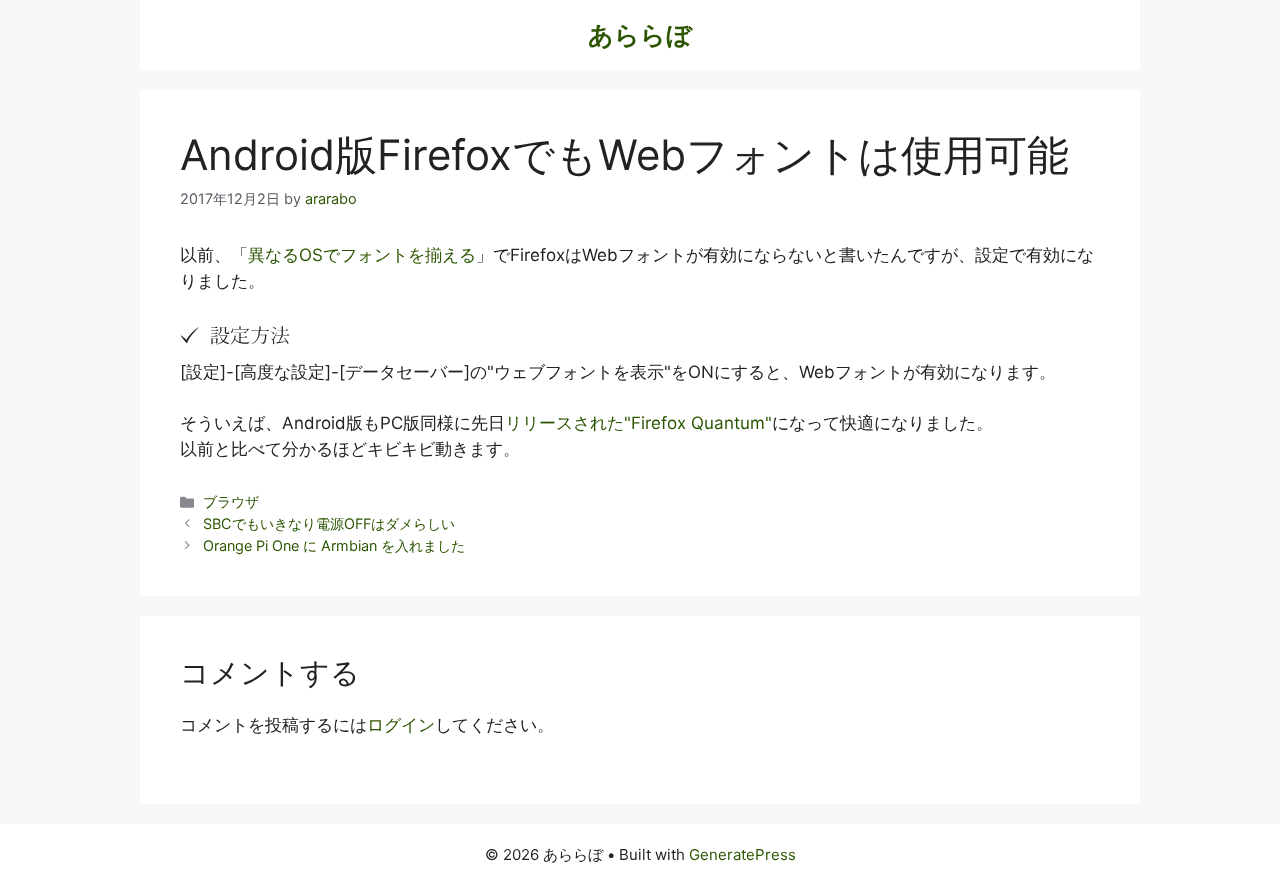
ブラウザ (231, 501)
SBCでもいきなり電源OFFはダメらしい (329, 523)
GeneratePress (742, 854)
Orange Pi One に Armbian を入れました (334, 545)
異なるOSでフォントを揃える (362, 255)
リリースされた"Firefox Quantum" (638, 423)
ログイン (401, 725)
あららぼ (640, 35)
